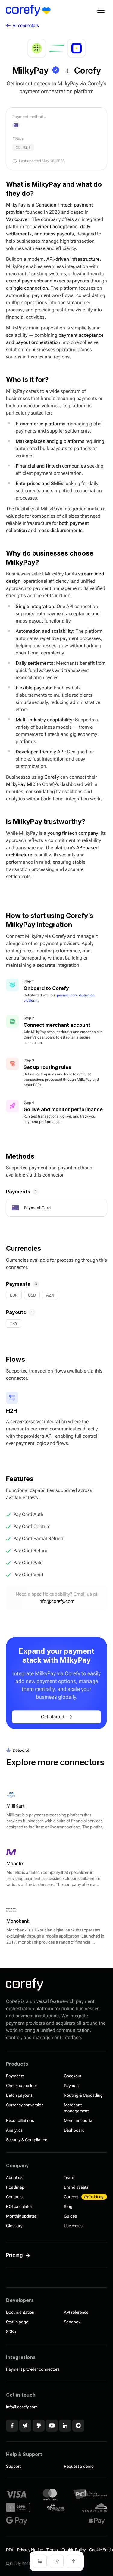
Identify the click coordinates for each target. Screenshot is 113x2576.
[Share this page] (57, 2561)
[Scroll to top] (74, 2561)
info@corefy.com (56, 1601)
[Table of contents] (40, 2561)
